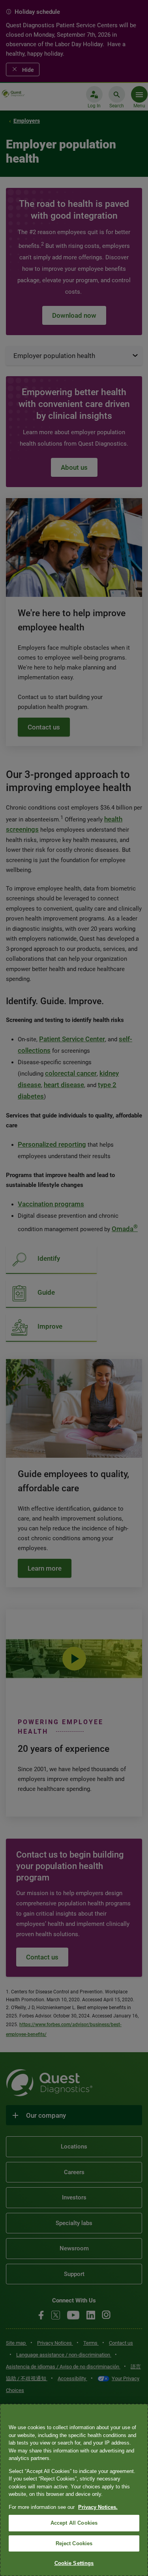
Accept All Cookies (74, 2523)
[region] (74, 2490)
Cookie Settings (74, 2563)
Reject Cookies (74, 2543)
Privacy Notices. (98, 2507)
